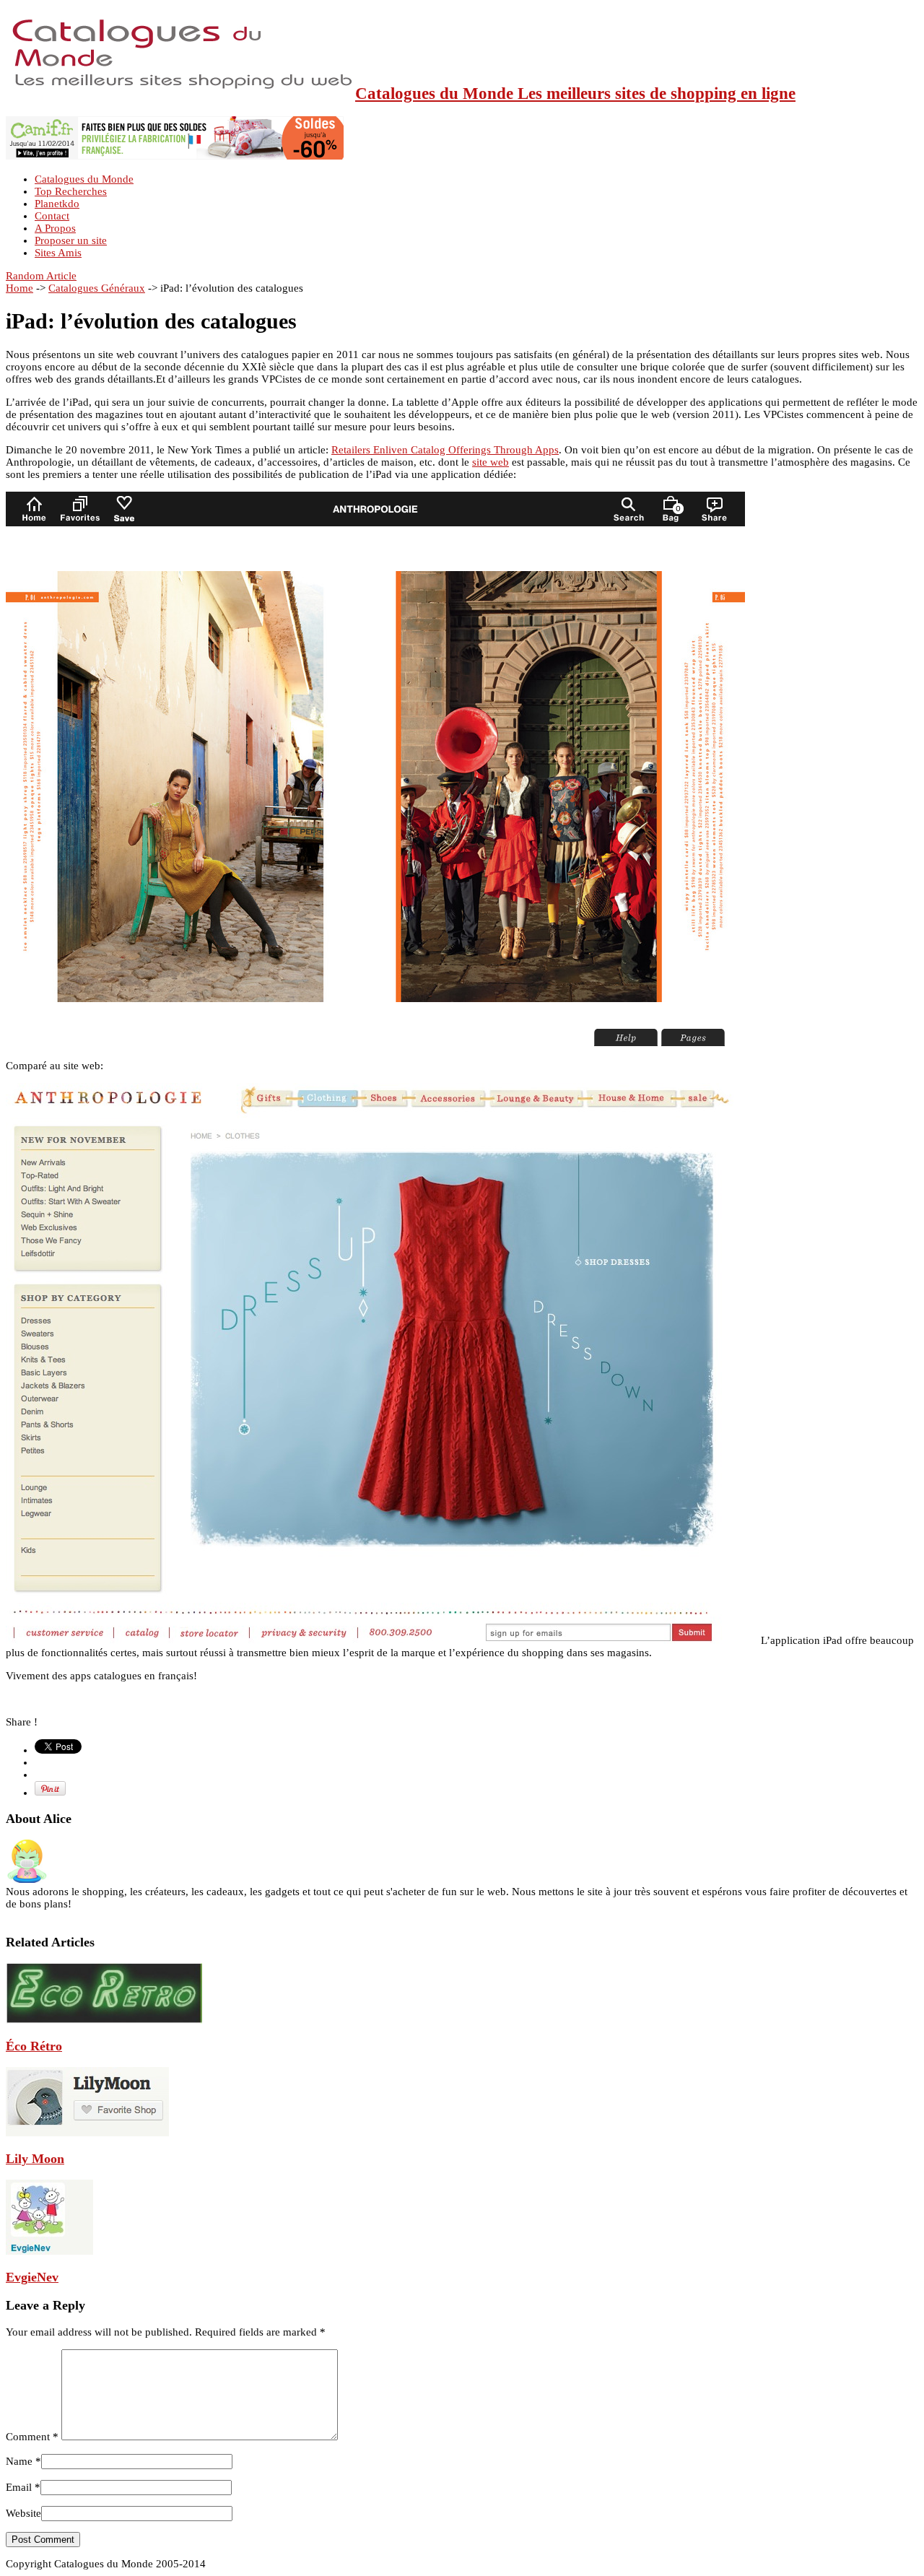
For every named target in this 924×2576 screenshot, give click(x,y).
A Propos (55, 228)
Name (19, 2461)
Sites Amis (58, 253)
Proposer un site (71, 240)
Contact (52, 216)
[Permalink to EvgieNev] (49, 2251)
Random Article (41, 276)
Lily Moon (35, 2159)
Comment (32, 2437)
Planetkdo (57, 204)
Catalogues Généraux (97, 288)
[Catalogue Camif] (175, 156)
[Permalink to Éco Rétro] (104, 2020)
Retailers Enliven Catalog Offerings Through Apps (445, 450)
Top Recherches (71, 191)
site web (491, 462)
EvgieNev (32, 2277)
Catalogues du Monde (84, 179)
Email (19, 2487)
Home (19, 288)
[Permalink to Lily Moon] (87, 2133)
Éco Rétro (34, 2046)
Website (23, 2513)
